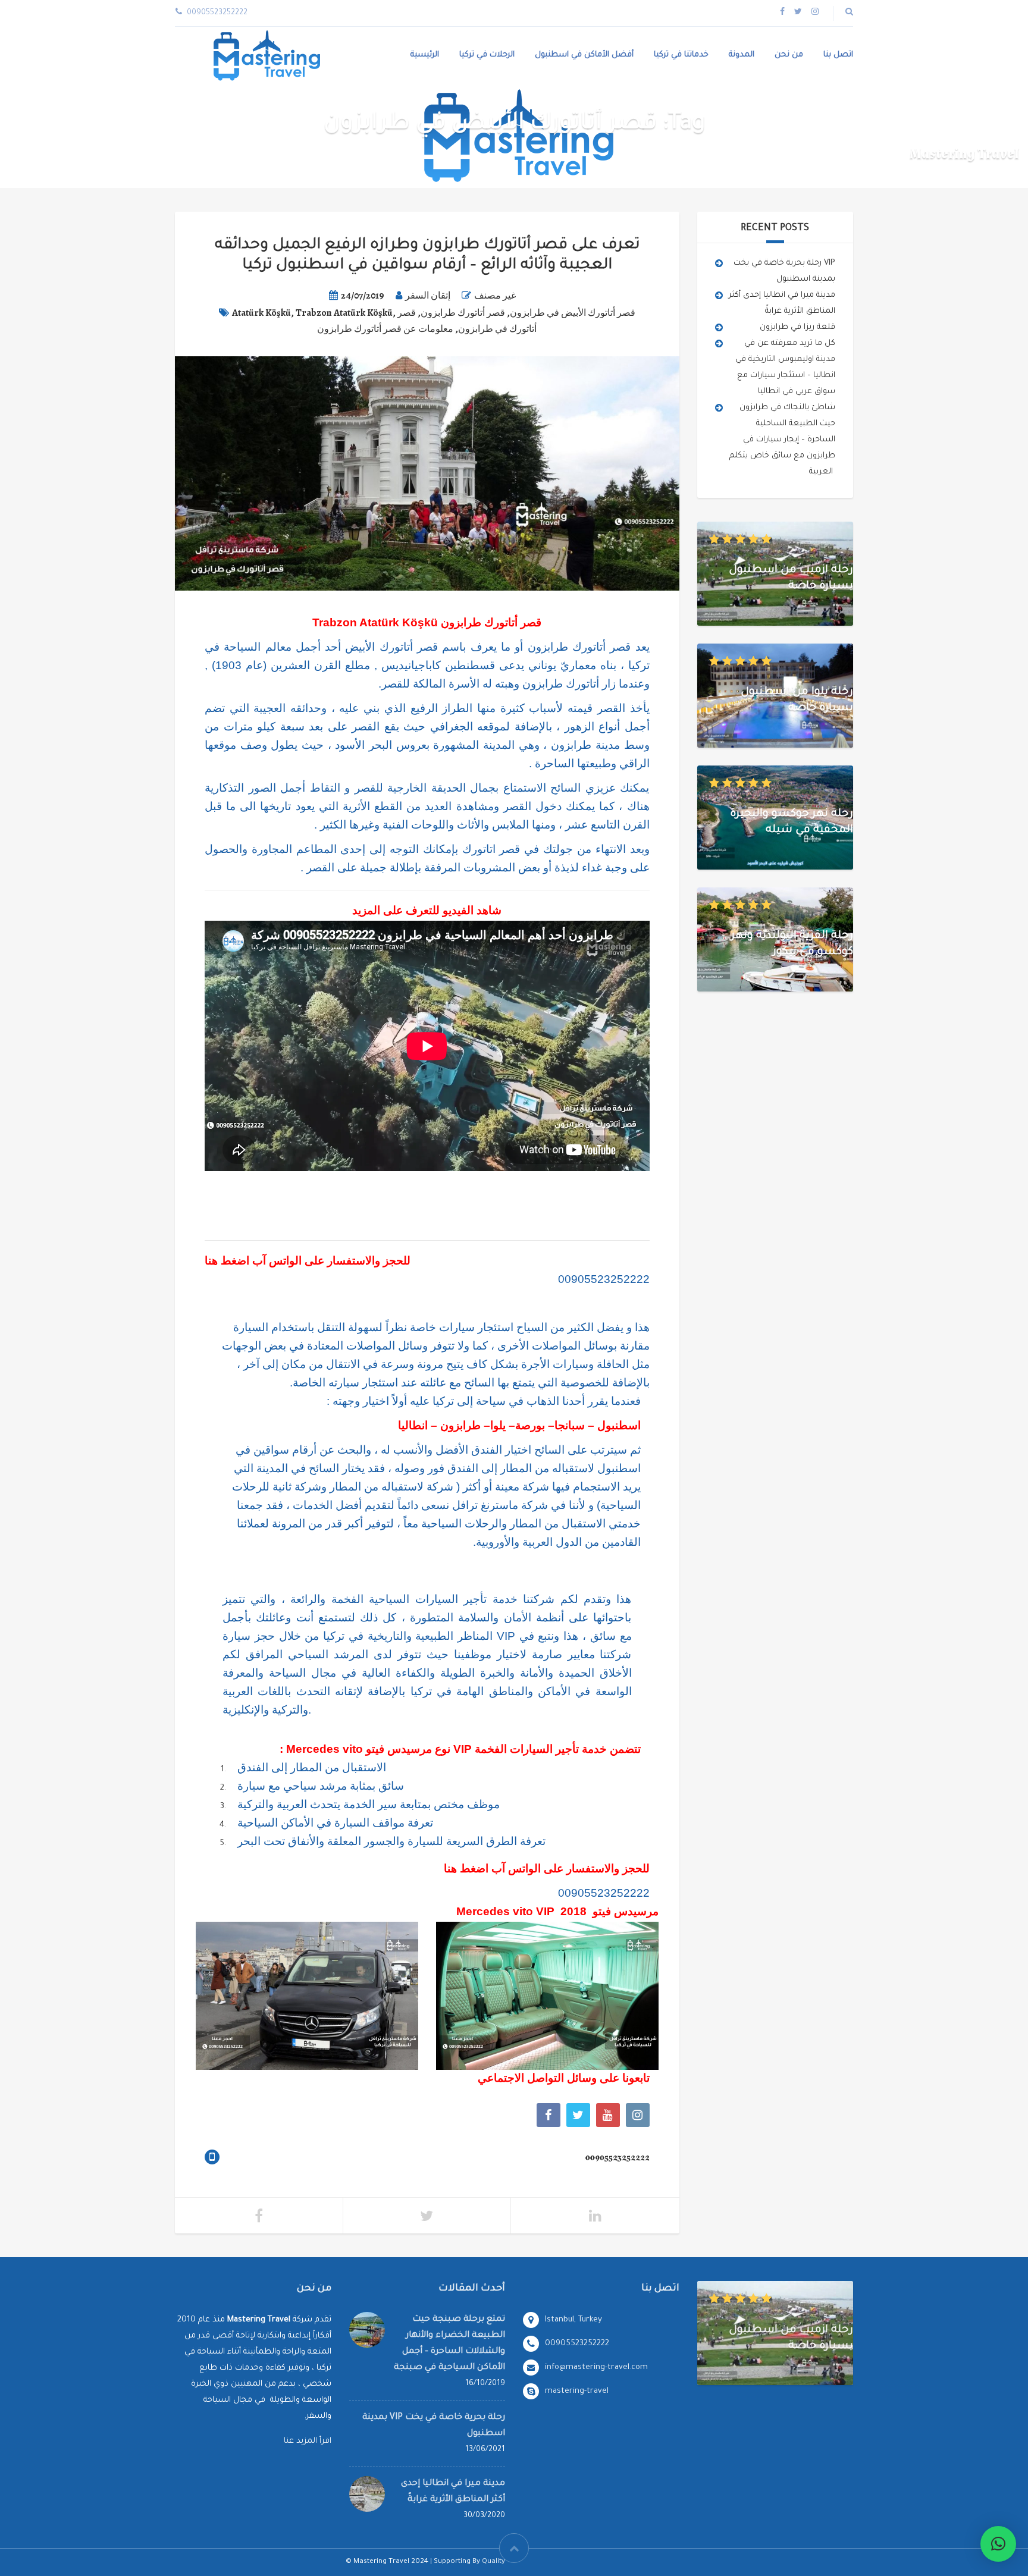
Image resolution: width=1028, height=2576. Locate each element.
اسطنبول (619, 1425)
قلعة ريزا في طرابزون (797, 327)
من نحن (789, 55)
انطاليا (413, 1425)
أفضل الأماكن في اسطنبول (584, 55)
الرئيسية (425, 55)
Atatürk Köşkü (261, 313)
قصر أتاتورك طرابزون (463, 313)
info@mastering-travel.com (596, 2368)
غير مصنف (495, 296)
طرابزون (460, 1425)
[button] (998, 2544)
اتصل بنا (838, 55)
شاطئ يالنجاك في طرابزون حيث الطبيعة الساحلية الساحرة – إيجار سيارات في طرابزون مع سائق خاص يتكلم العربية (782, 440)
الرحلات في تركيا (487, 55)
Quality (493, 2562)
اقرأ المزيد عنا (308, 2441)
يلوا (498, 1425)
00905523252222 (604, 1279)
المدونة (742, 55)
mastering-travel (577, 2391)
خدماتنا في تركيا (681, 55)
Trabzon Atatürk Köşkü (344, 313)
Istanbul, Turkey (573, 2320)
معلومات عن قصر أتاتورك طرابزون (385, 329)
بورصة (530, 1425)
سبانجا (570, 1425)
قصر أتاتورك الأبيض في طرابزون (573, 313)
